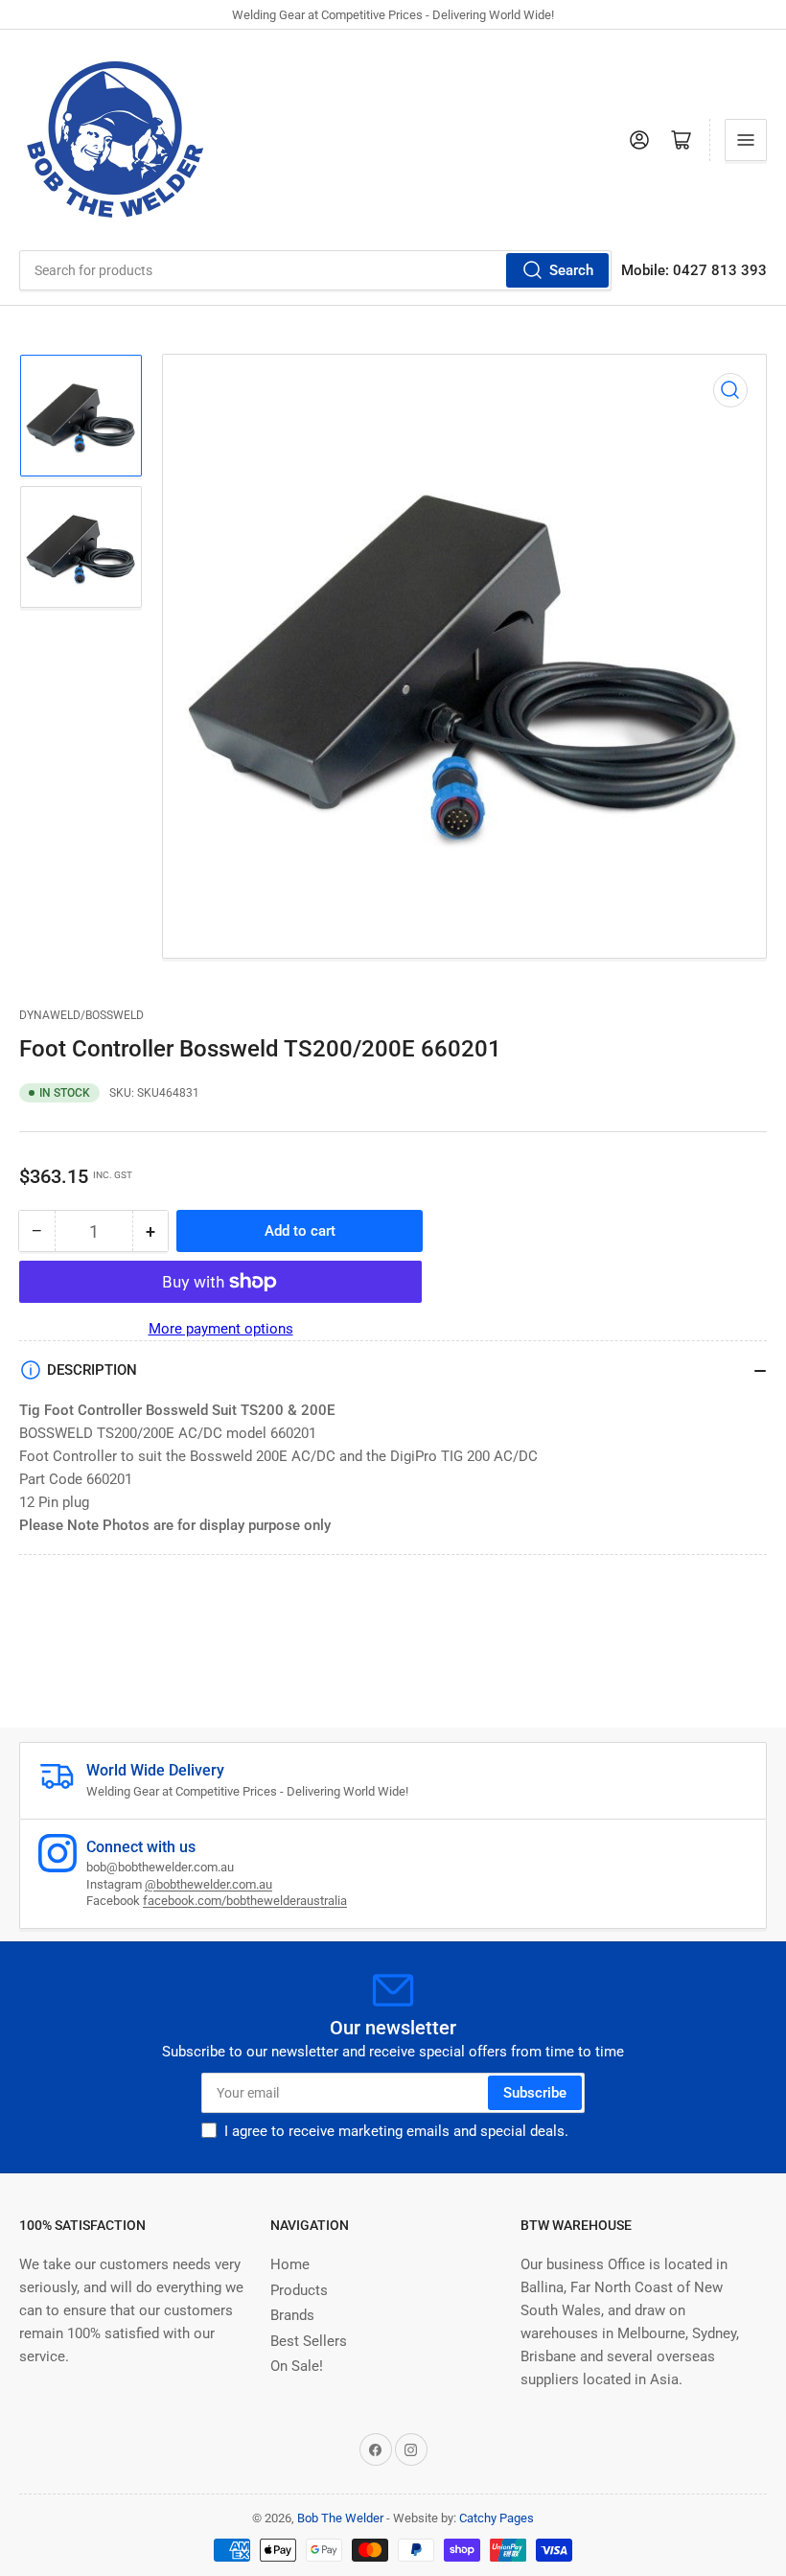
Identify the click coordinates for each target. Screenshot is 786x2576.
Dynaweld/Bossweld (81, 1015)
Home (290, 2264)
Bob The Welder (340, 2518)
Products (299, 2290)
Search (571, 270)
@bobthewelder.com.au (208, 1884)
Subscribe (535, 2093)
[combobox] (315, 270)
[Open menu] (746, 140)
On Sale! (297, 2366)
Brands (292, 2315)
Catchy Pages (497, 2518)
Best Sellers (309, 2341)
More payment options (221, 1329)
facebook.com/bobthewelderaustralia (245, 1901)
